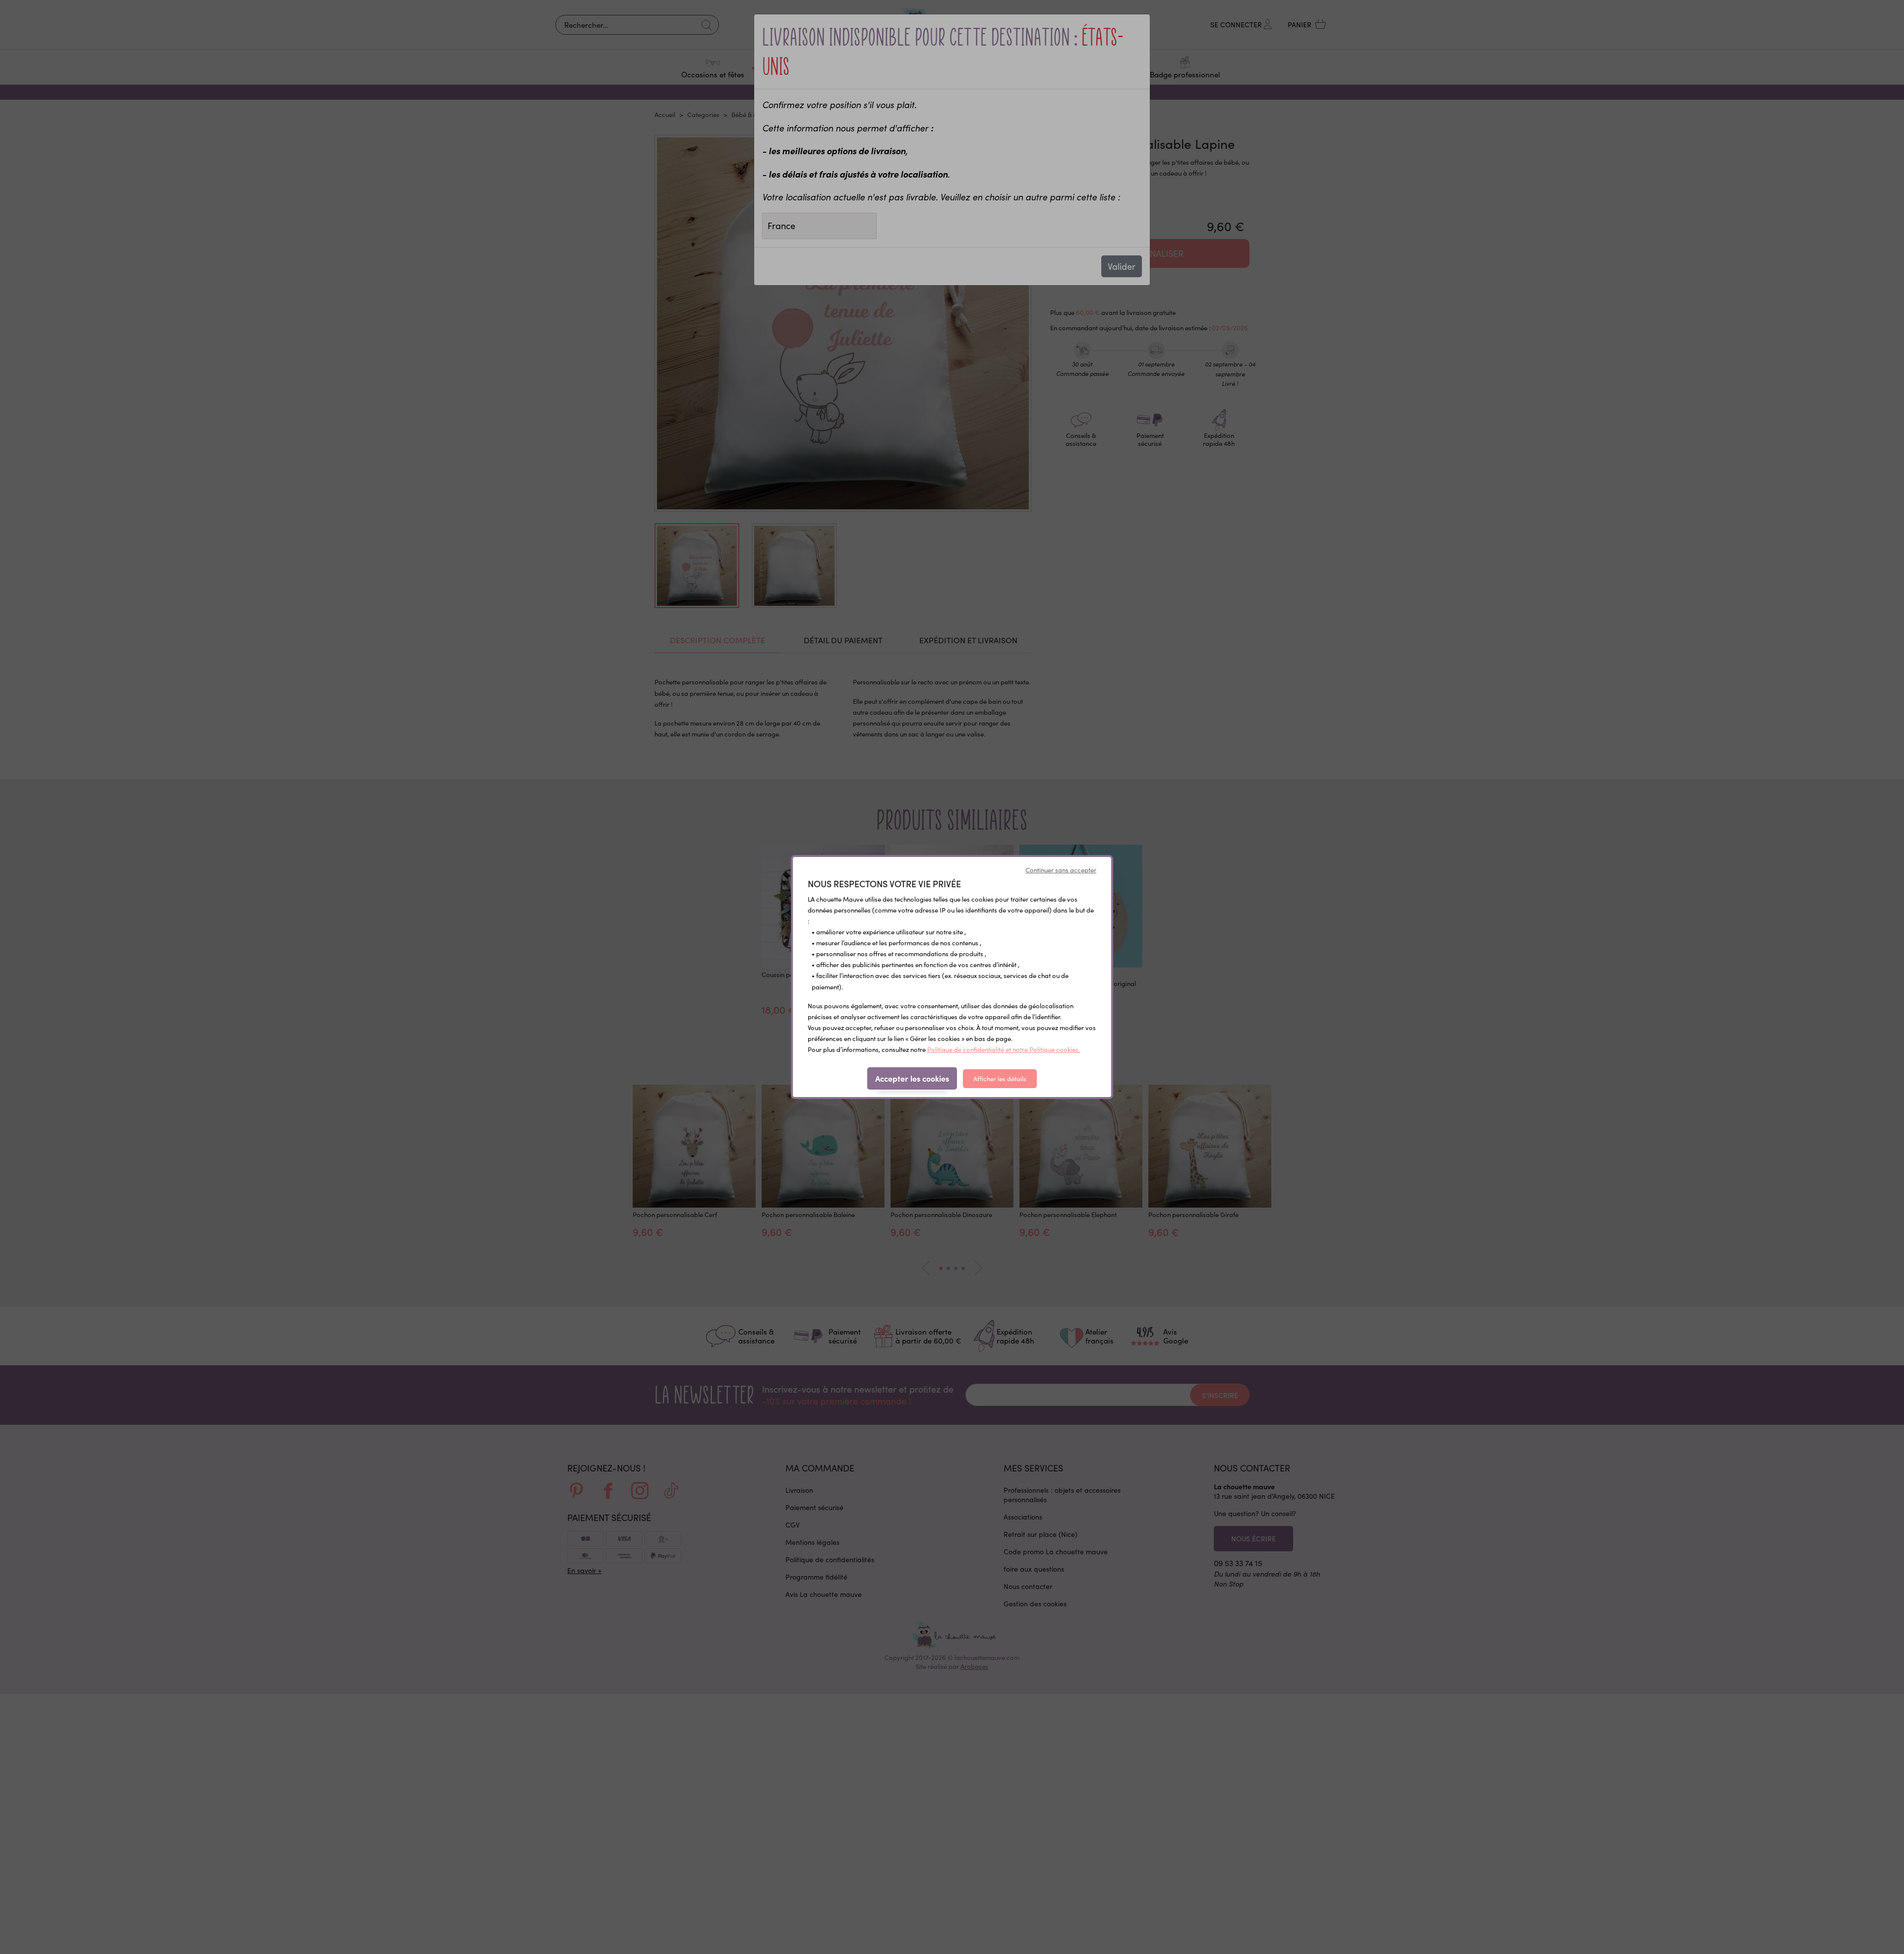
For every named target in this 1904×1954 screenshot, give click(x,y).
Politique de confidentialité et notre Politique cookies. (1004, 1049)
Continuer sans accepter (1061, 870)
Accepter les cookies (912, 1078)
